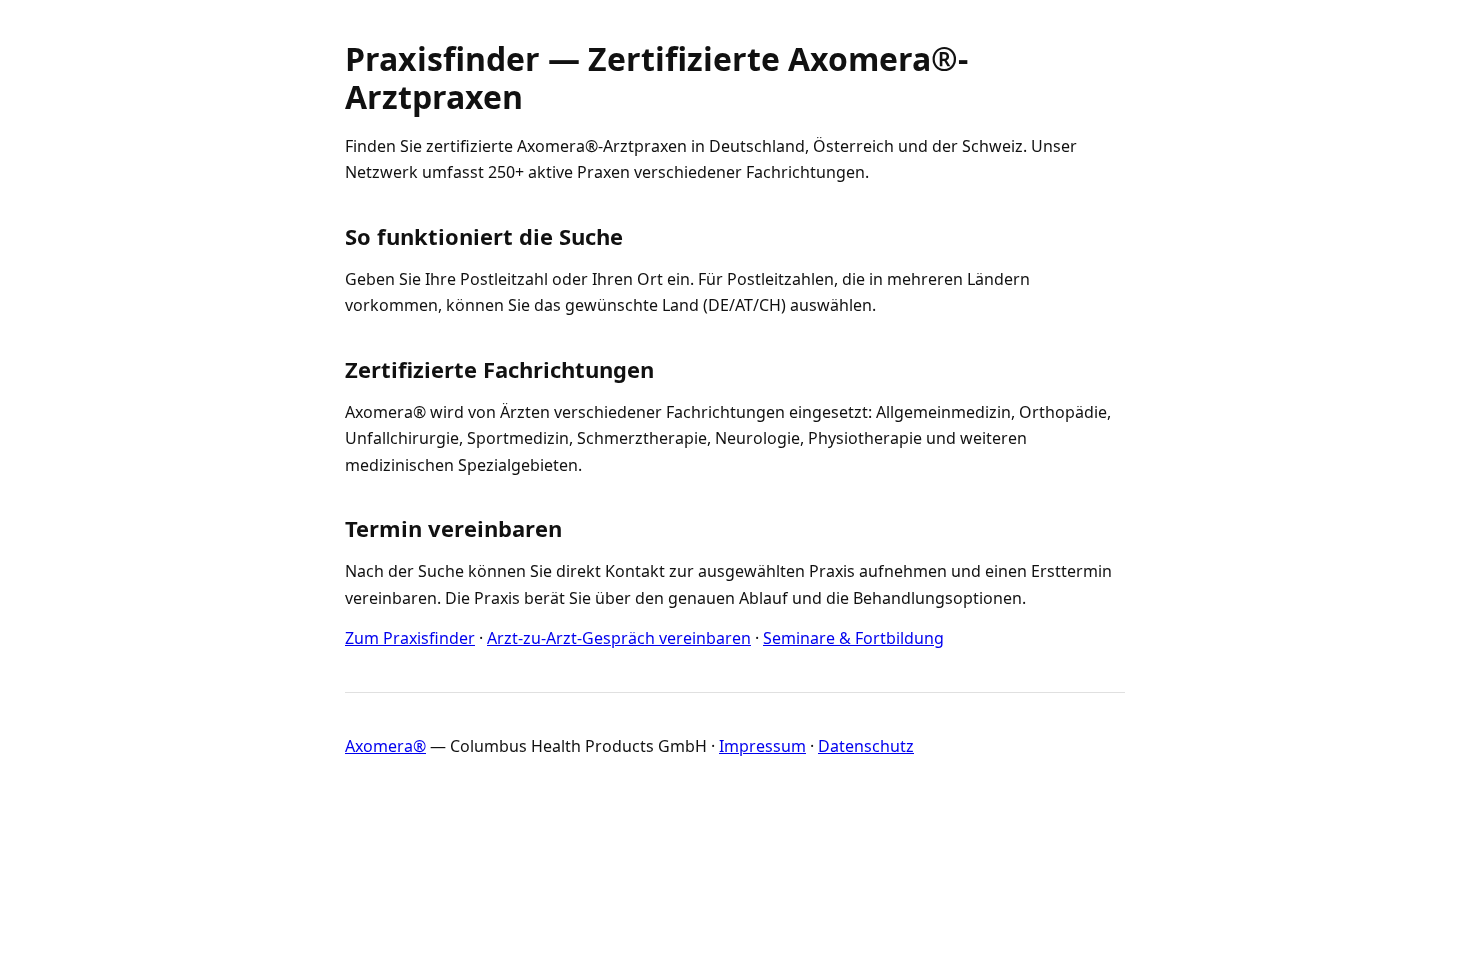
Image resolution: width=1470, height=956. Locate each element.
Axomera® (385, 746)
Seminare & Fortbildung (853, 638)
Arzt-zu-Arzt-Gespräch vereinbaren (619, 638)
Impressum (762, 746)
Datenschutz (866, 746)
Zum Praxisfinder (410, 638)
